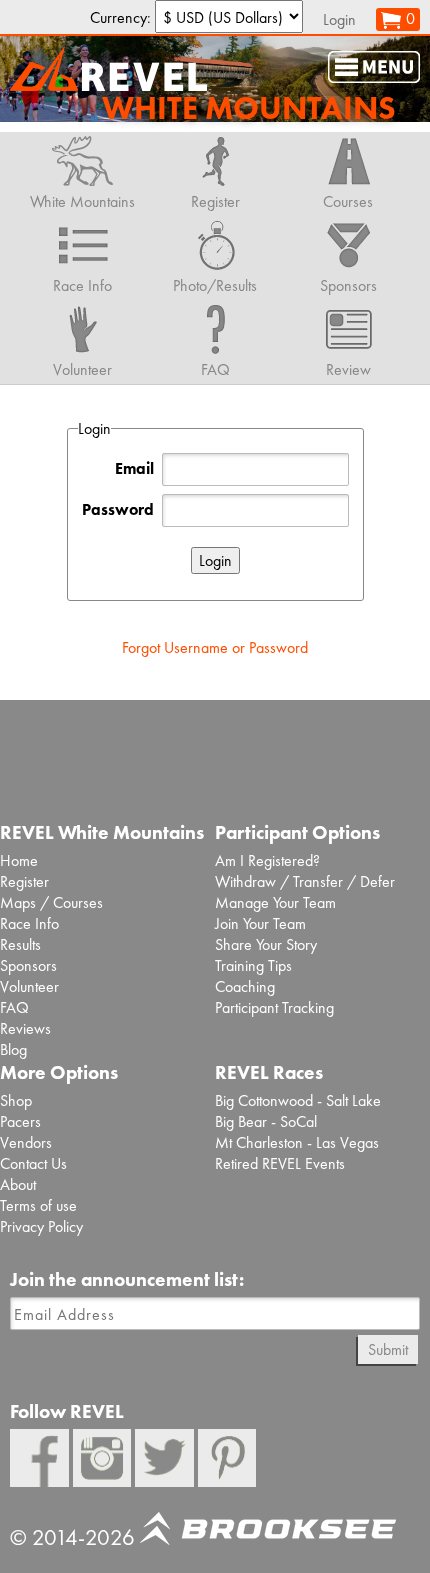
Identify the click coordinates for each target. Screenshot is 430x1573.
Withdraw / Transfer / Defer (305, 881)
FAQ (14, 1007)
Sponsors (28, 965)
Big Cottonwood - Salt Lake (298, 1100)
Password (118, 509)
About (18, 1184)
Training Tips (253, 965)
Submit (388, 1349)
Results (20, 944)
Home (19, 860)
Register (24, 881)
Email (134, 468)
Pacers (20, 1121)
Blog (13, 1049)
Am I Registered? (267, 860)
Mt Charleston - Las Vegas (297, 1142)
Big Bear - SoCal (266, 1121)
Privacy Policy (41, 1226)
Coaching (245, 986)
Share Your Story (266, 944)
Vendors (26, 1142)
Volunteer (29, 986)
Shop (16, 1100)
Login (339, 19)
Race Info (29, 923)
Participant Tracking (274, 1007)
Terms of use (38, 1205)
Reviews (25, 1028)
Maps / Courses (51, 902)
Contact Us (33, 1163)
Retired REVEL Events (280, 1163)
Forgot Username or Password (215, 647)
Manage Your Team (275, 902)
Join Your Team (260, 923)
